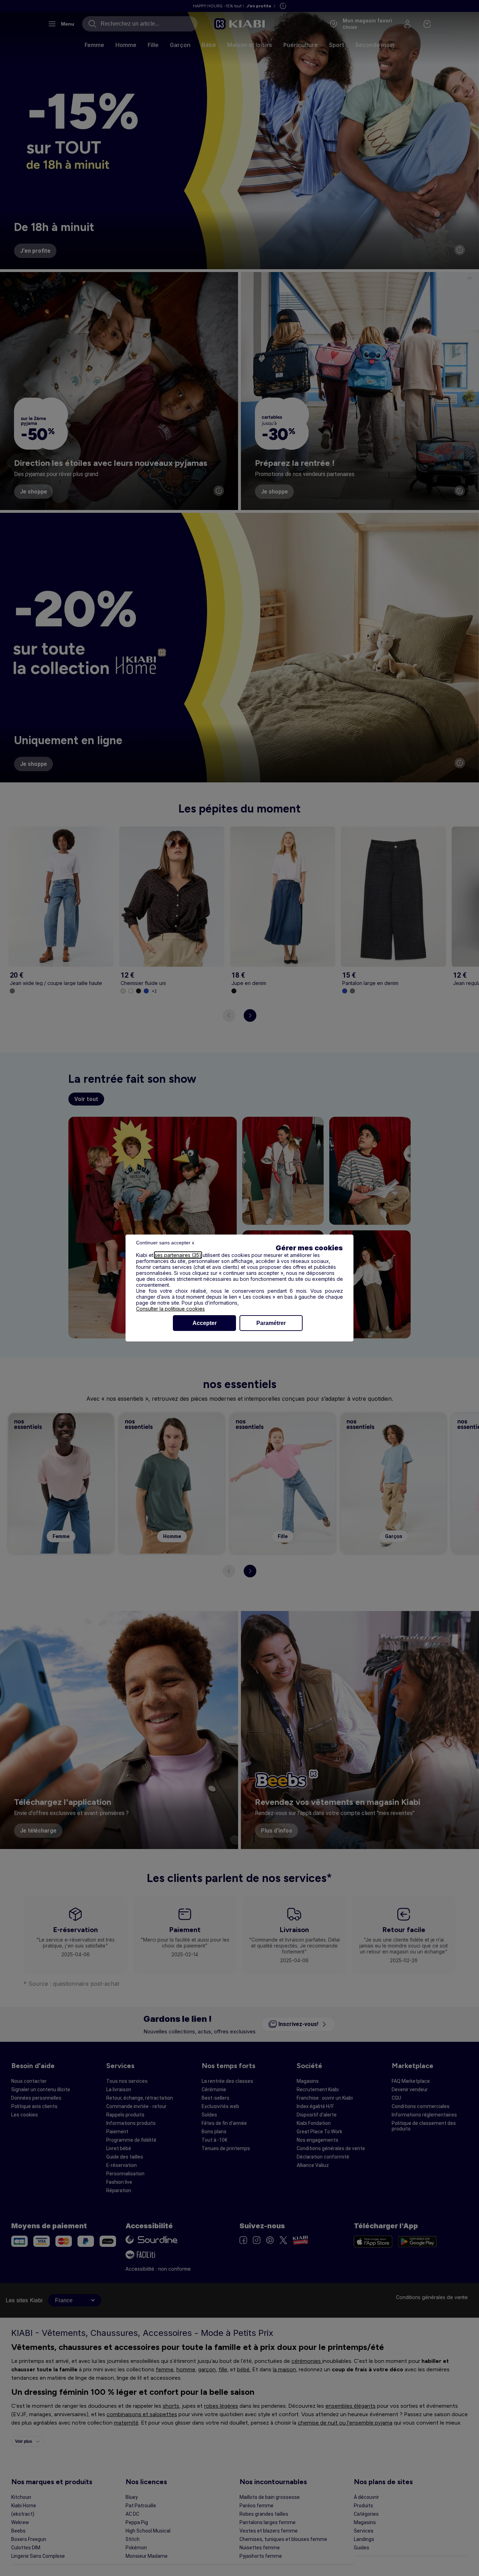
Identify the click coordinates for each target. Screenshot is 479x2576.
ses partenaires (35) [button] (178, 1255)
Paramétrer (271, 1323)
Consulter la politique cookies (170, 1309)
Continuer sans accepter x (165, 1243)
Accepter (205, 1323)
